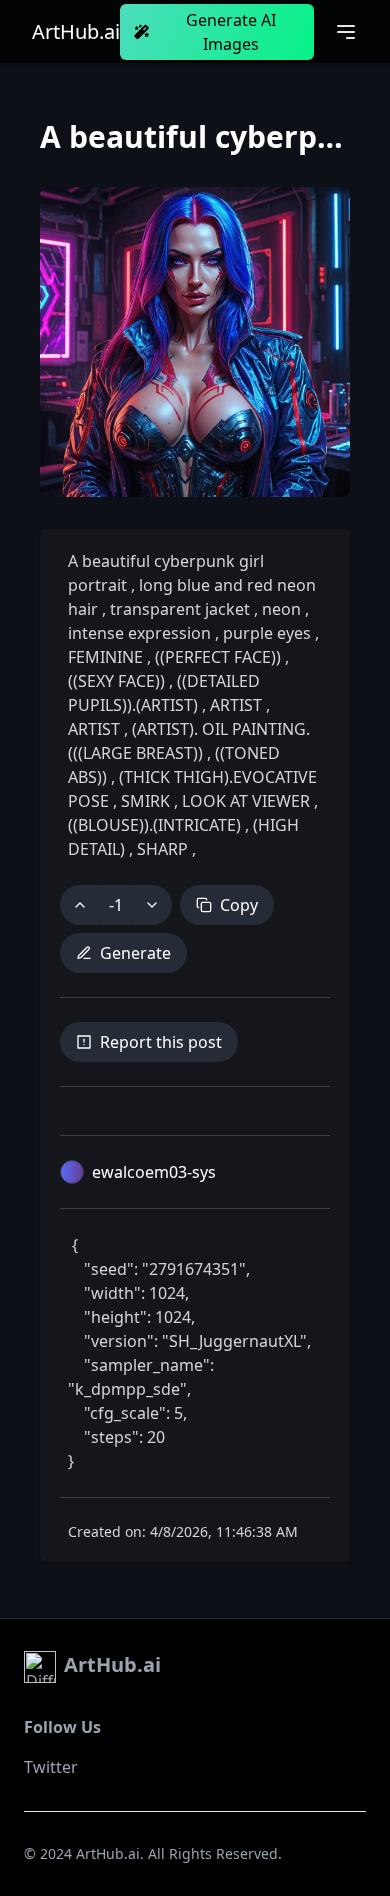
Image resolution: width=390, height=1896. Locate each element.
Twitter (51, 1767)
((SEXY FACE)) (118, 681)
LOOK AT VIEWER (246, 801)
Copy (239, 905)
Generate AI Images (231, 32)
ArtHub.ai (76, 32)
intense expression (141, 633)
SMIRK (145, 801)
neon (281, 609)
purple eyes (267, 633)
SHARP (162, 849)
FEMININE (107, 657)
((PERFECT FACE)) (218, 657)
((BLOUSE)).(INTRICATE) (156, 825)
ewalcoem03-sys (154, 1172)
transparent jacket (180, 609)
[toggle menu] (346, 32)
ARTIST (236, 705)
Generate (135, 953)
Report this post (161, 1042)
